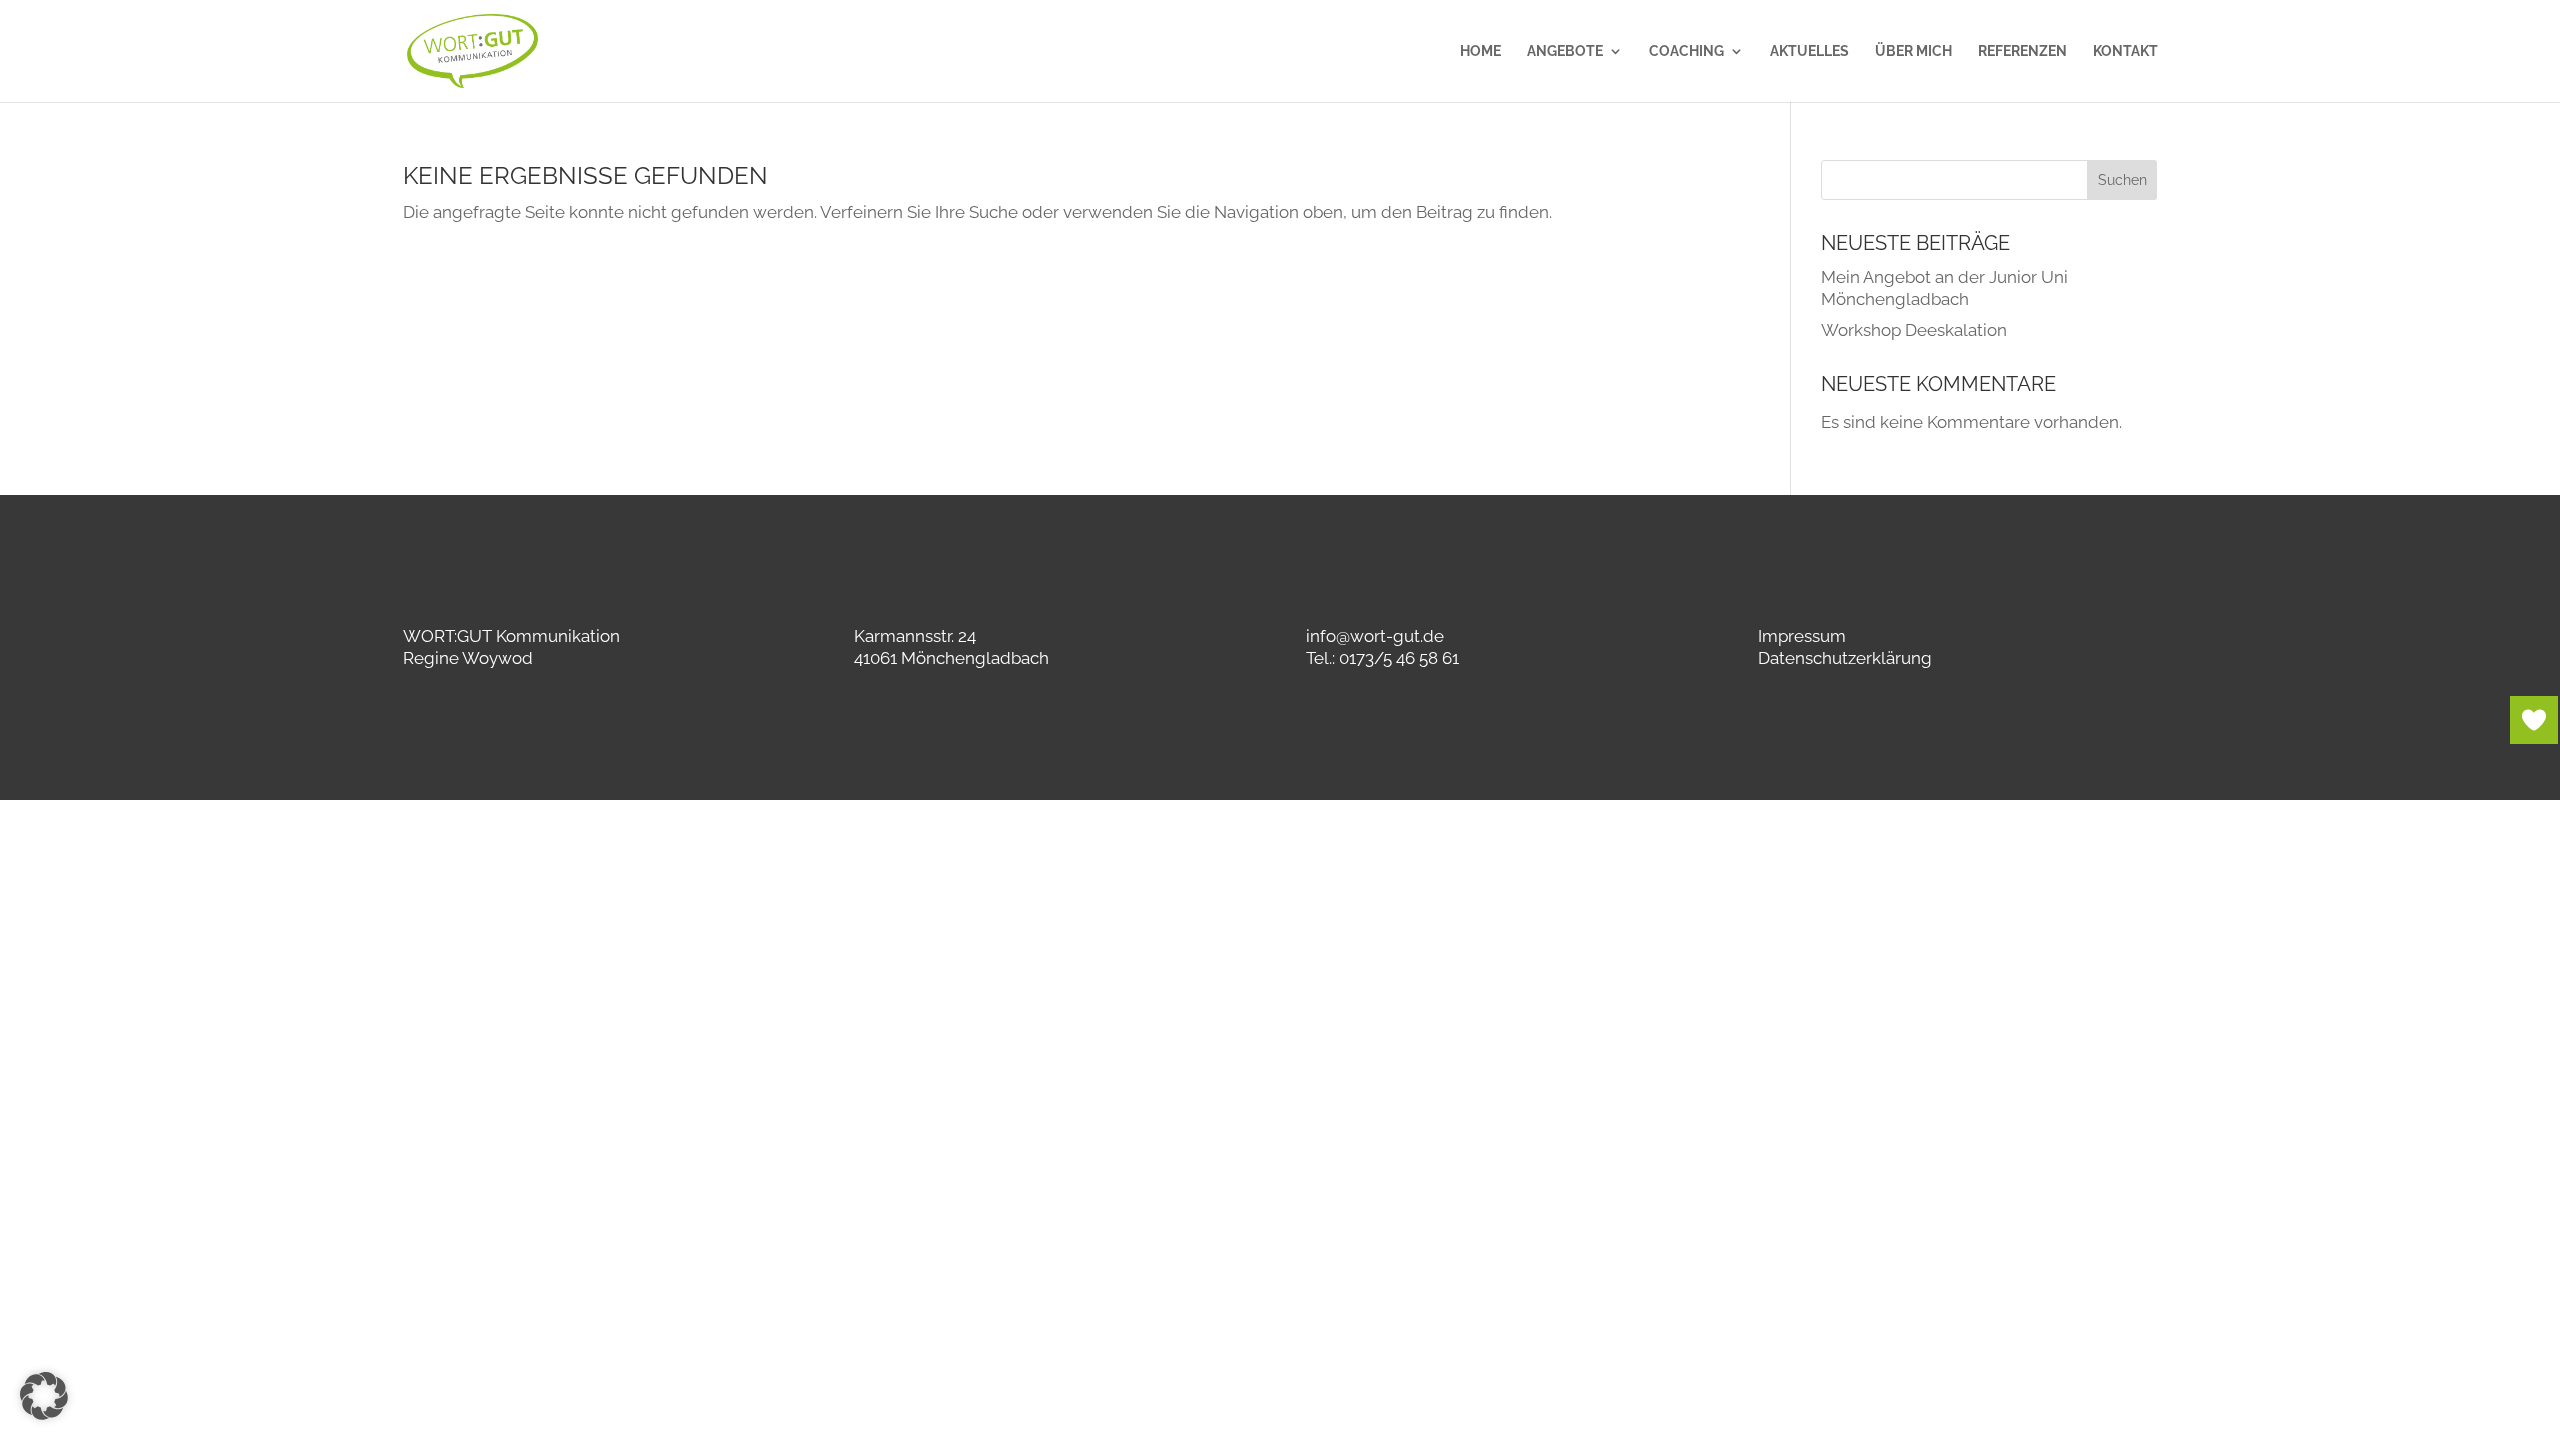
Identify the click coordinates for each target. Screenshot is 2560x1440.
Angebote (1565, 51)
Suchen (2122, 180)
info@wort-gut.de (1375, 636)
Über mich (1913, 51)
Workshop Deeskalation (1914, 330)
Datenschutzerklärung (1845, 658)
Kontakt (2125, 51)
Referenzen (2022, 51)
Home (1480, 51)
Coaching (1686, 51)
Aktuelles (1809, 51)
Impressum (1802, 636)
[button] (44, 1396)
